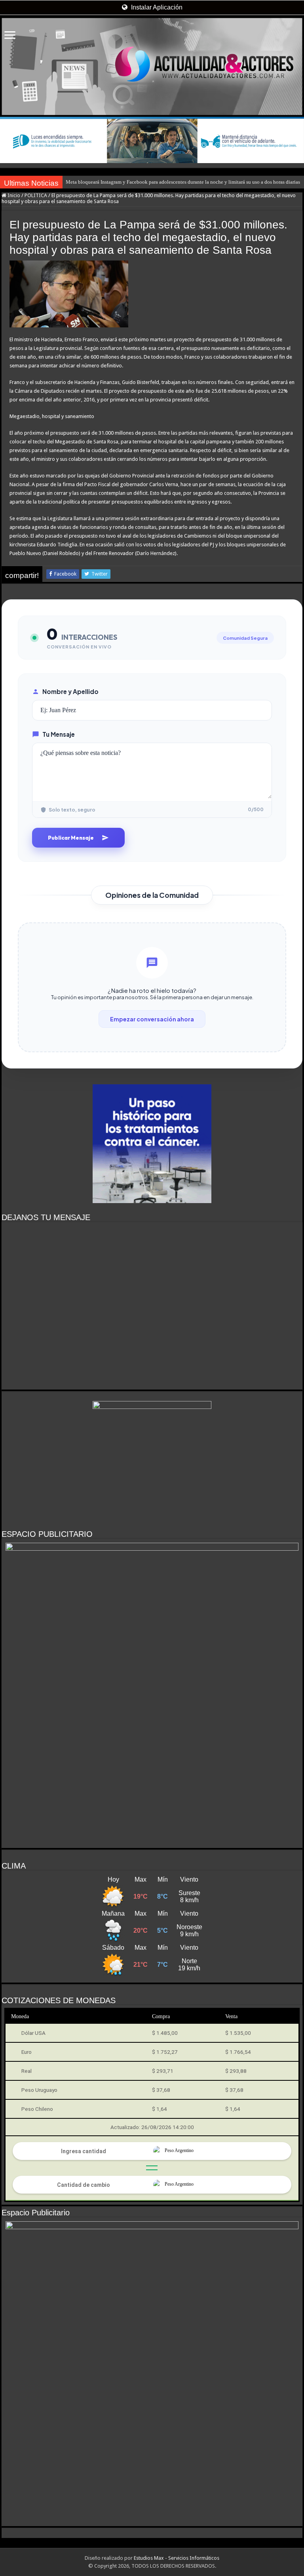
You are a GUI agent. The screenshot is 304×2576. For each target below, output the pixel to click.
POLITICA (36, 195)
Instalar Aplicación (156, 7)
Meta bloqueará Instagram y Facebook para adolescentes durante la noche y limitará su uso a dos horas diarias (183, 182)
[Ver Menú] (10, 36)
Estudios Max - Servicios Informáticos (177, 2558)
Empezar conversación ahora (152, 1019)
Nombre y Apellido (70, 691)
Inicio (13, 195)
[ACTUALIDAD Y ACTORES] (152, 67)
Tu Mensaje (59, 734)
